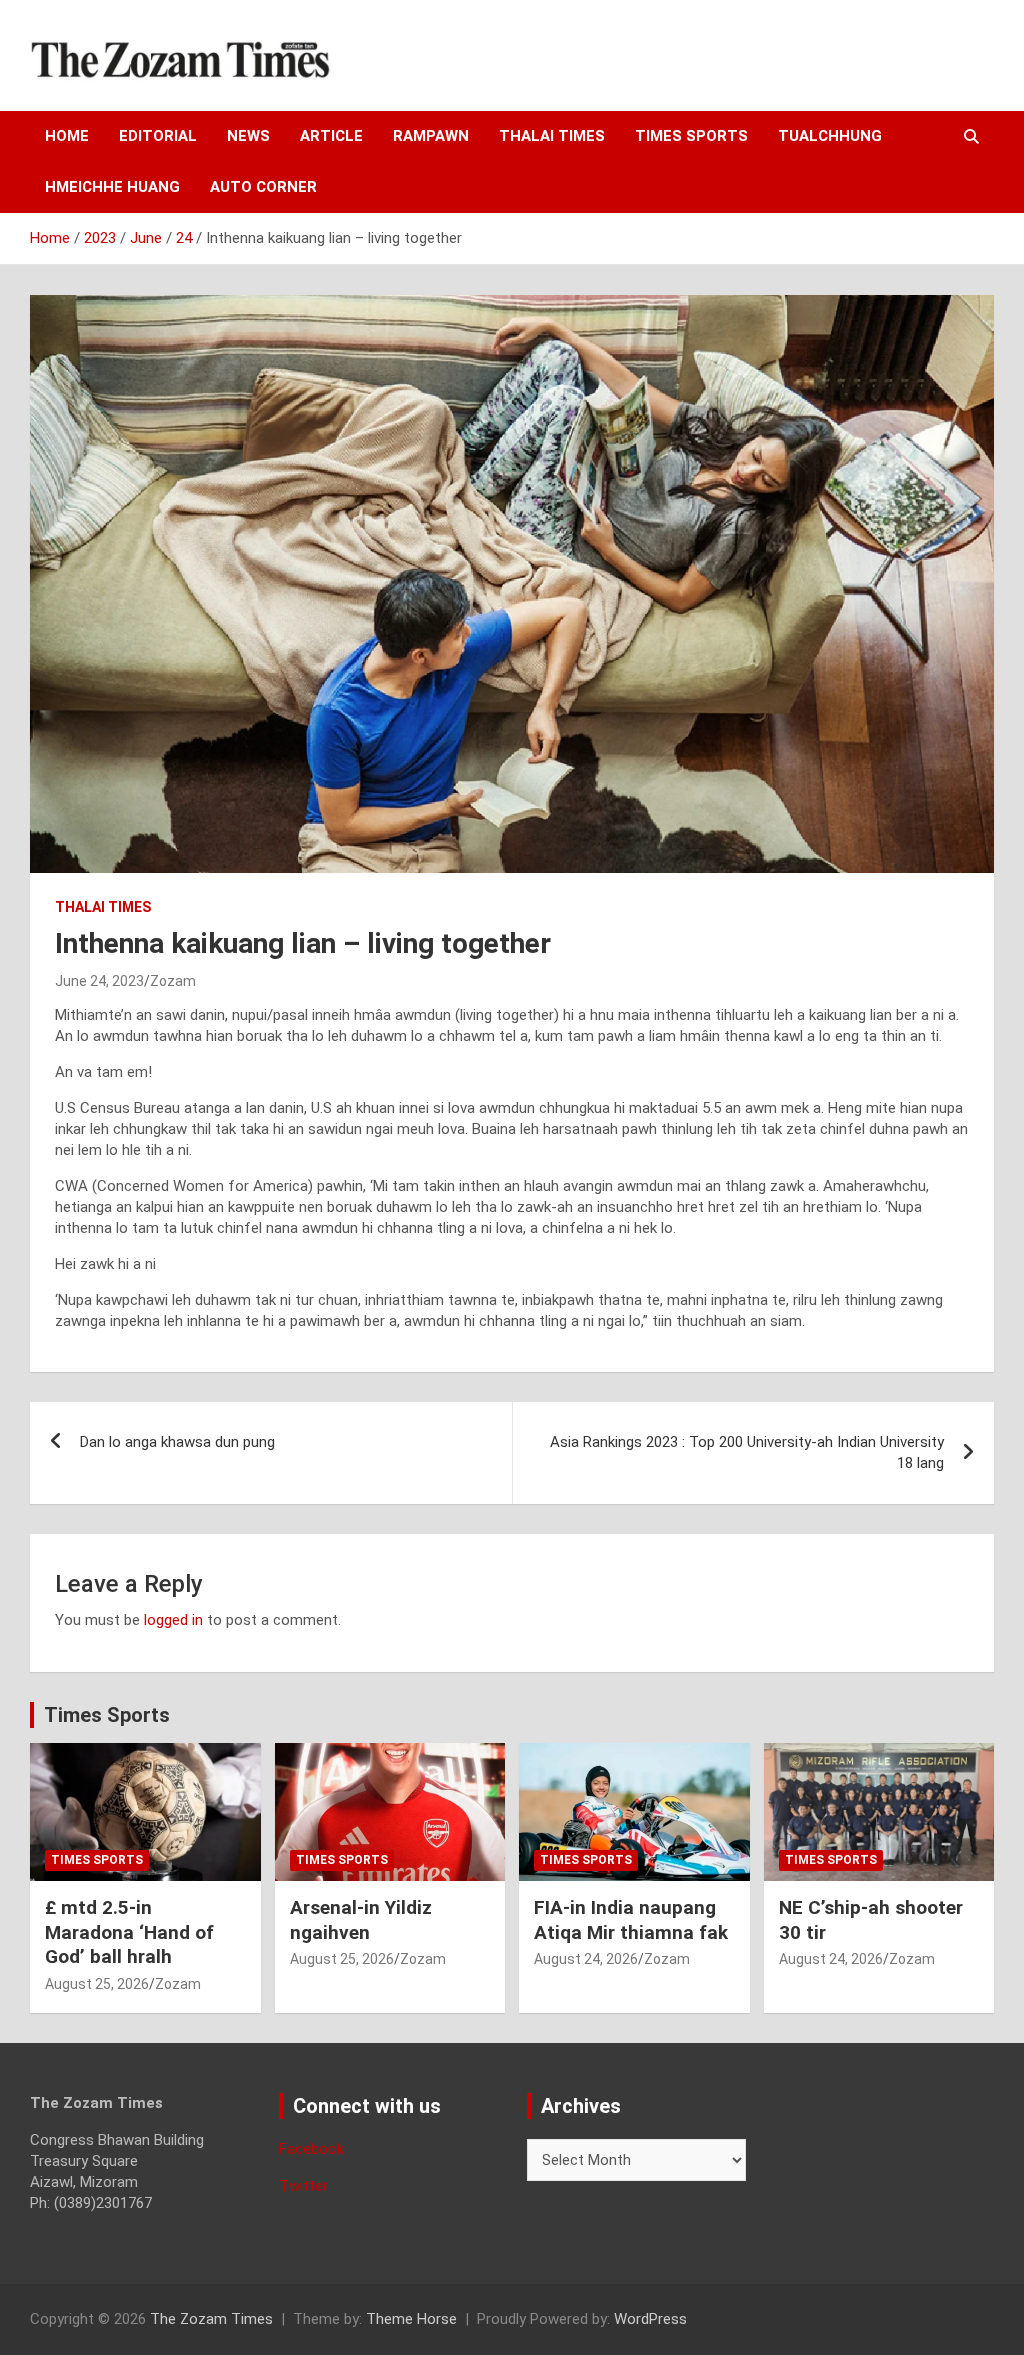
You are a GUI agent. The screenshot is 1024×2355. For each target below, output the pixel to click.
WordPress (650, 2319)
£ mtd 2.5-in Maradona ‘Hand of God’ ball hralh (129, 1932)
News (248, 136)
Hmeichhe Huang (112, 187)
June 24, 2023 (99, 981)
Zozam (173, 981)
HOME (67, 136)
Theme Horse (411, 2319)
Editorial (158, 136)
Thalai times (552, 136)
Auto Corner (263, 187)
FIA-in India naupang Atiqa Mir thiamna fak (631, 1920)
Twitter (303, 2186)
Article (331, 136)
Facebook (311, 2149)
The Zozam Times (211, 2319)
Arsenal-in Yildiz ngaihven (361, 1920)
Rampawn (431, 136)
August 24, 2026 (586, 1959)
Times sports (691, 136)
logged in (173, 1620)
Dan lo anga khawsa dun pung (177, 1442)
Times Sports (107, 1715)
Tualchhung (830, 136)
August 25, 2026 (97, 1984)
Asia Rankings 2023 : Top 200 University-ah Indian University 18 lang (747, 1452)
